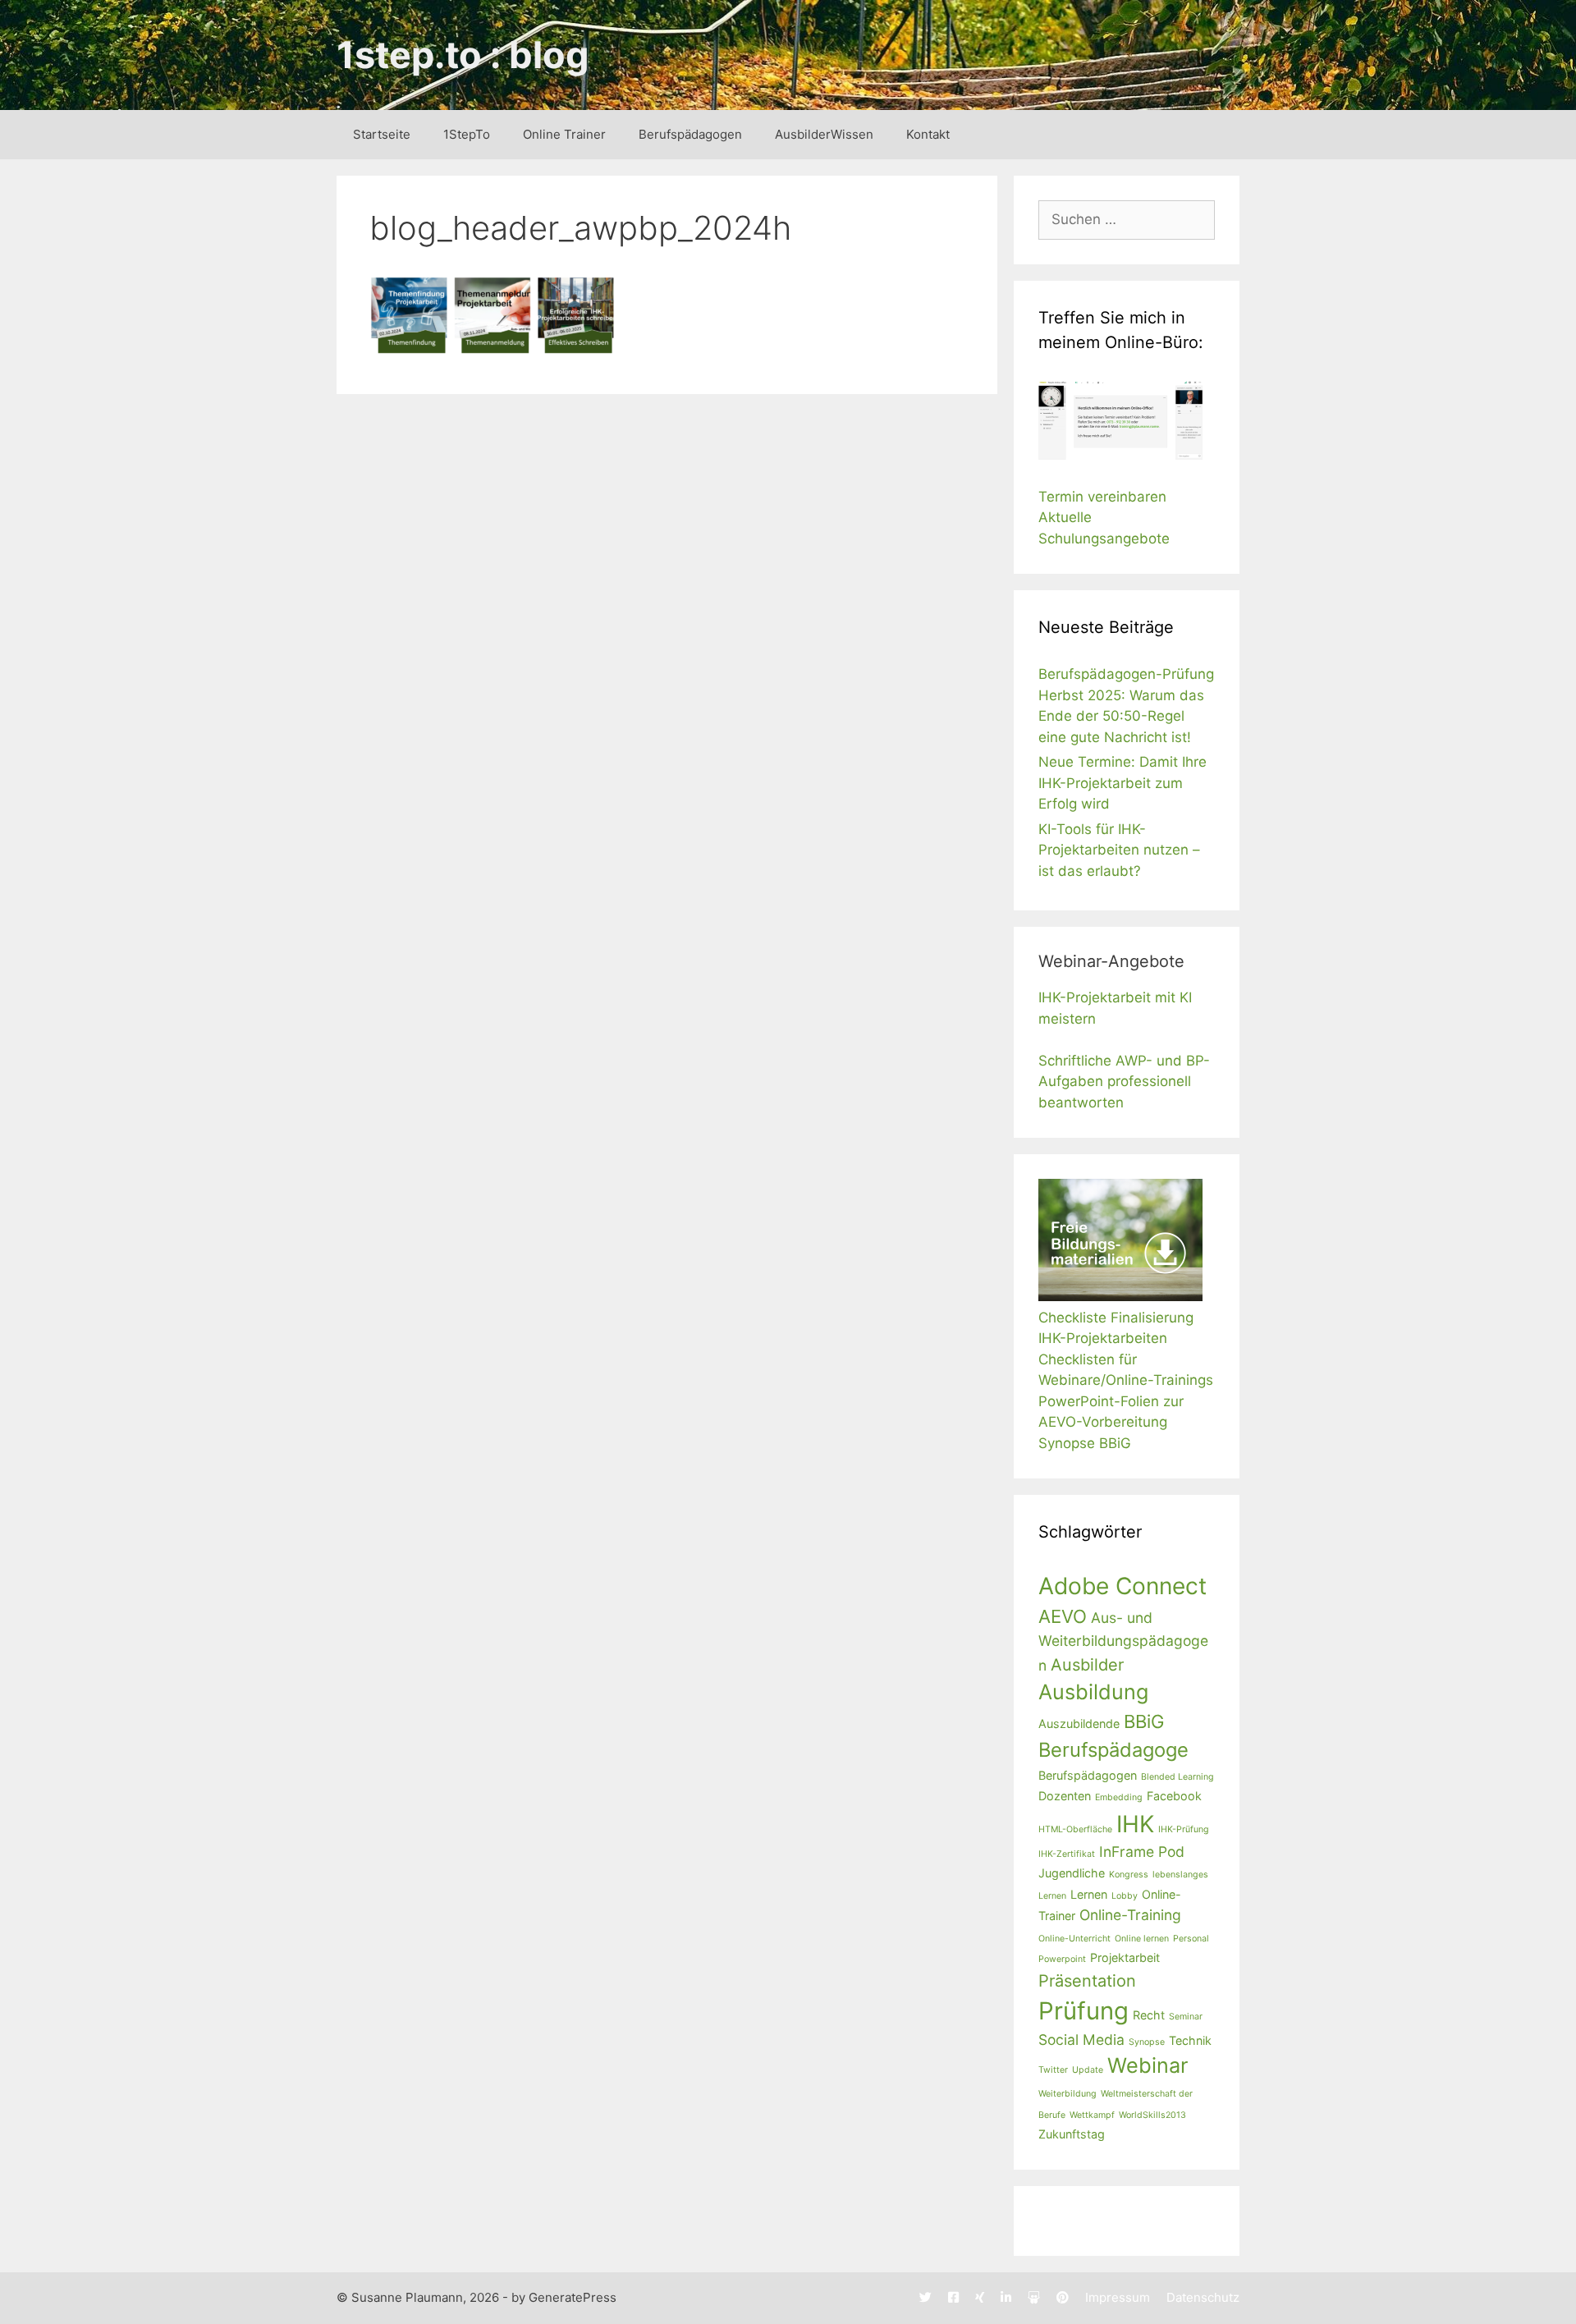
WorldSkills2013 (1152, 2115)
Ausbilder (1087, 1665)
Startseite (382, 134)
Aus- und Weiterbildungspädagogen (1123, 1641)
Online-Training (1130, 1915)
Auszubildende (1079, 1724)
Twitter (1053, 2070)
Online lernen (1142, 1939)
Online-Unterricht (1074, 1939)
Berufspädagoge (1113, 1750)
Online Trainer (564, 134)
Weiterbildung (1067, 2094)
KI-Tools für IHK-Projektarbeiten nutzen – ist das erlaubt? (1119, 850)
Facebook (1174, 1796)
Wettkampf (1092, 2115)
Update (1088, 2070)
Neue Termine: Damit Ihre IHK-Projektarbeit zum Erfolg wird (1122, 783)
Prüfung (1083, 2011)
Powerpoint (1062, 1959)
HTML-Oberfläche (1075, 1829)
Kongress (1129, 1875)
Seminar (1186, 2017)
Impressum (1118, 2297)
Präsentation (1087, 1981)
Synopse (1147, 2042)
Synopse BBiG (1085, 1443)
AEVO (1063, 1616)
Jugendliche (1072, 1873)
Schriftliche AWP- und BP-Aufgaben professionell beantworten (1124, 1082)
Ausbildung (1093, 1692)
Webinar (1148, 2065)
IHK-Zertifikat (1067, 1854)
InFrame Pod (1142, 1852)
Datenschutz (1203, 2297)
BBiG (1144, 1721)
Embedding (1119, 1797)
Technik (1190, 2040)
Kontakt (928, 134)
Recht (1149, 2015)
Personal (1191, 1939)
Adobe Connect (1122, 1586)
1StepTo (467, 134)
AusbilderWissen (824, 134)
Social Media (1081, 2040)
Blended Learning (1177, 1777)
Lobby (1125, 1896)
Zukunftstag (1072, 2134)
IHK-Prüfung (1184, 1829)
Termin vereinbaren (1102, 497)
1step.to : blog (463, 55)
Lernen (1089, 1894)
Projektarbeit (1125, 1957)
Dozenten (1065, 1796)
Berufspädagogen (690, 134)
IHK (1135, 1824)
